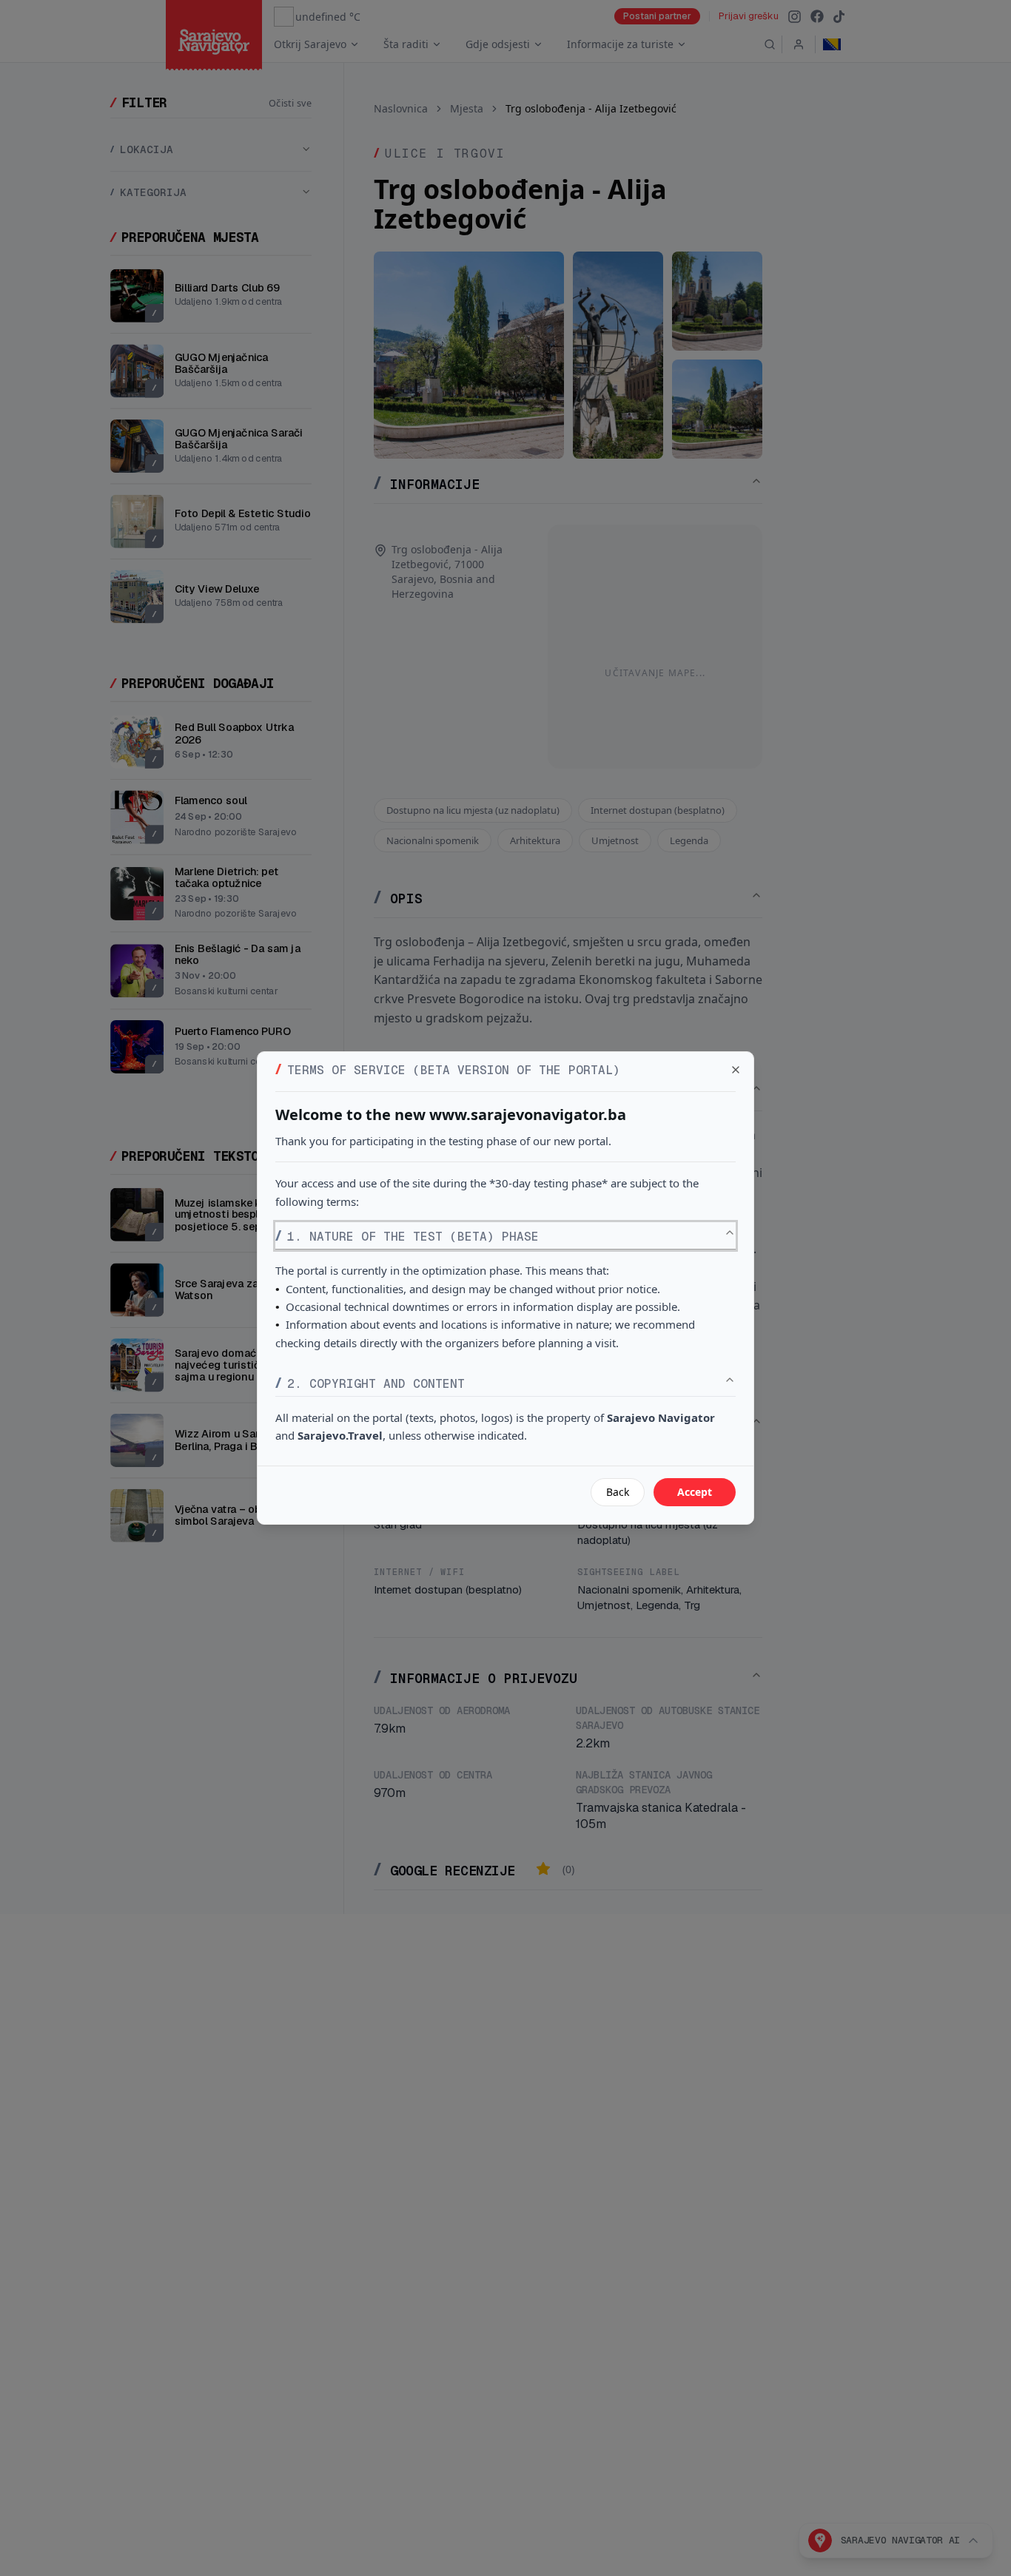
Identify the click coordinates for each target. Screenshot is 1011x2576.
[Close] (736, 1070)
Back (618, 1492)
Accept (695, 1492)
